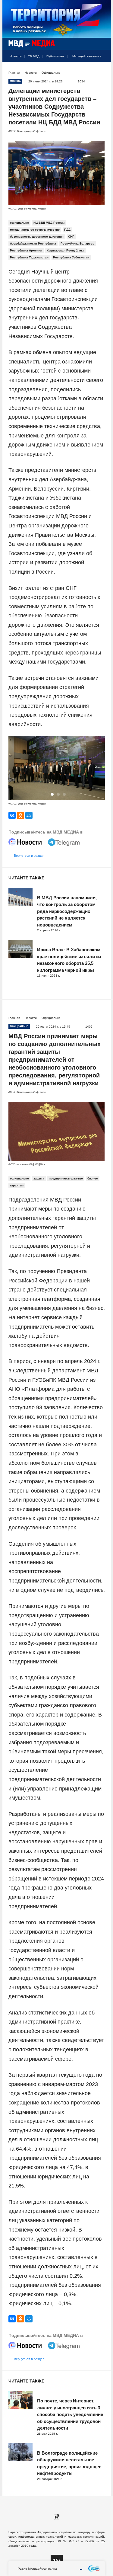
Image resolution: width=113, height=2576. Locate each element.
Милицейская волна (87, 56)
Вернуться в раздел (29, 856)
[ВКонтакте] (12, 815)
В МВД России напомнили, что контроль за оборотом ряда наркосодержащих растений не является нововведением (67, 911)
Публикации (55, 56)
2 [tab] (58, 794)
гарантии (17, 1185)
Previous (15, 769)
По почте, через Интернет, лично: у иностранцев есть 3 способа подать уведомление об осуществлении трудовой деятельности (70, 2414)
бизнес (93, 1178)
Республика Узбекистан (71, 257)
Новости (16, 56)
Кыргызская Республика (66, 250)
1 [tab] (52, 794)
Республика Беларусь (77, 243)
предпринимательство (66, 1178)
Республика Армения (26, 250)
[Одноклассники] (20, 815)
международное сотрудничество (35, 230)
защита (39, 1178)
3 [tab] (64, 794)
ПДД (67, 230)
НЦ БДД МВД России (49, 223)
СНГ (71, 237)
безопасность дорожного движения (37, 237)
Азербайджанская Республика (33, 243)
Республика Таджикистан (29, 257)
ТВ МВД (34, 56)
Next (99, 769)
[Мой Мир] (29, 815)
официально (19, 223)
